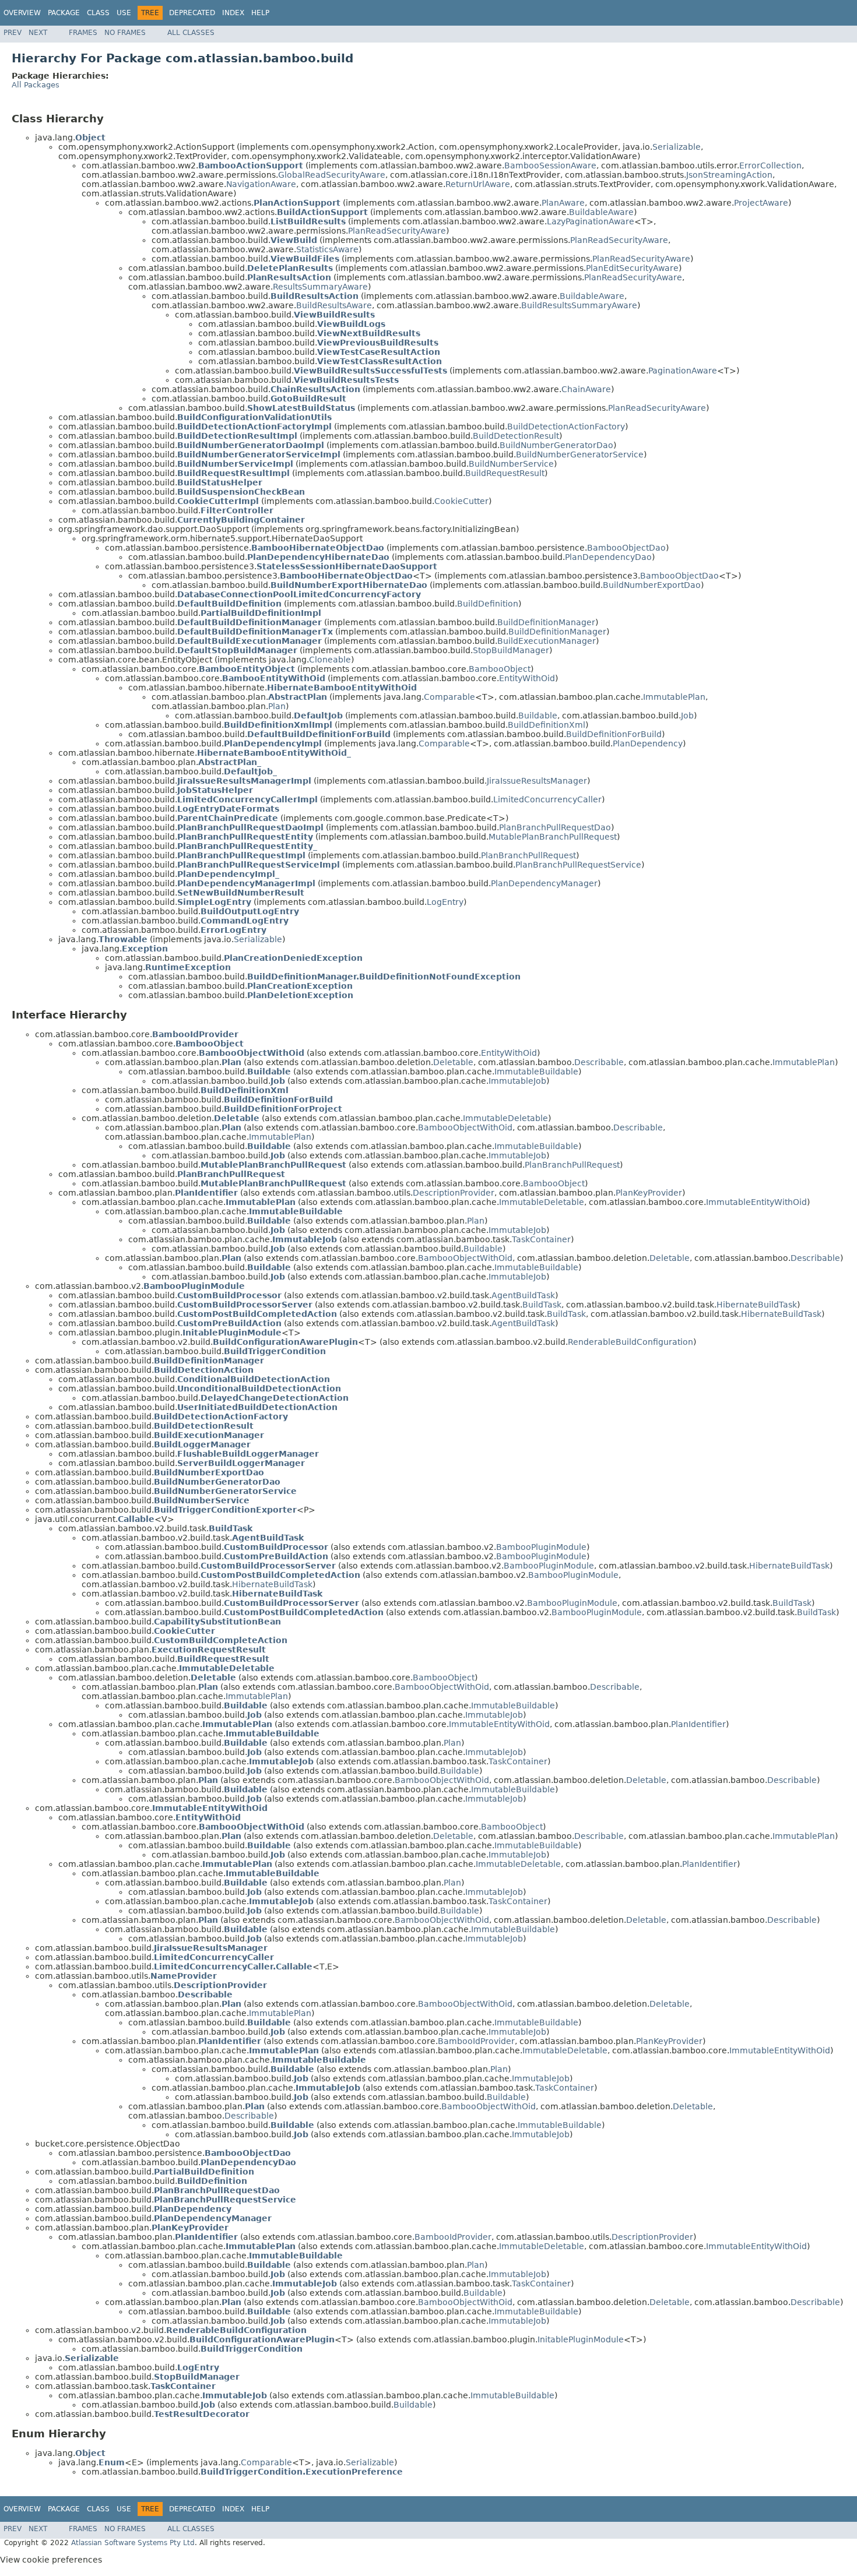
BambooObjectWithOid (465, 1127)
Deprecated (192, 13)
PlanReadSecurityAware (397, 231)
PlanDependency (648, 743)
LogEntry (445, 902)
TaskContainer (541, 1239)
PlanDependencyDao (608, 557)
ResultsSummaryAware (320, 287)
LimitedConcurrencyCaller (547, 799)
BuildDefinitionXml (547, 725)
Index (233, 13)
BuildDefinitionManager (546, 622)
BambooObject (500, 669)
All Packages (36, 85)
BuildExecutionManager (547, 641)
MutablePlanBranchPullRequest (553, 837)
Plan (277, 706)
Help (260, 13)
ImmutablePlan (674, 697)
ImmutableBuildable (536, 1072)
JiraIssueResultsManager (537, 781)
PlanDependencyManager (544, 883)
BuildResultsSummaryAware (579, 305)
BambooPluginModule (541, 1547)
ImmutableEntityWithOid (756, 1202)
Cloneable (330, 660)
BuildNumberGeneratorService (580, 454)
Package (64, 13)
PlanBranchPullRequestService (578, 865)
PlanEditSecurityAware (632, 268)
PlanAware (563, 203)
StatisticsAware (327, 249)
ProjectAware (761, 203)
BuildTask (542, 1305)
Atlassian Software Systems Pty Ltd (133, 2543)
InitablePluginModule (581, 2339)
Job (687, 716)
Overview (22, 13)
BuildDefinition (488, 604)
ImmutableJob (517, 1081)
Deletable (453, 1062)
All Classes (191, 33)
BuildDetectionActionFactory (566, 427)
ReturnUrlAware (478, 184)
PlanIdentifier (698, 1724)
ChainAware (586, 389)
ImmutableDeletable (505, 1118)
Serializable (677, 147)
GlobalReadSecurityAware (332, 175)
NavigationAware (261, 184)
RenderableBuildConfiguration (631, 1342)
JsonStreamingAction (729, 175)
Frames (83, 33)
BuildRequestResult (505, 473)
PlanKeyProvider (649, 1193)
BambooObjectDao (626, 548)
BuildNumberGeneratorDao (556, 445)
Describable (599, 1062)
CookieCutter (461, 501)
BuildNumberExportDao (652, 585)
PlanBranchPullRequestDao (555, 827)
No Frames (125, 33)
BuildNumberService (511, 464)
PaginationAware (683, 371)
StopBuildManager (511, 650)
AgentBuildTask (523, 1295)
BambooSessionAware (550, 165)
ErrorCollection (770, 165)
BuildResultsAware (334, 305)
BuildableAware (601, 212)
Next (38, 33)
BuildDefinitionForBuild (614, 734)
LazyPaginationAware (591, 221)
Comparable (449, 697)
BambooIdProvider (476, 2041)
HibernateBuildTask (757, 1305)
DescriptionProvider (454, 1193)
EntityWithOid (527, 678)
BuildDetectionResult (516, 436)
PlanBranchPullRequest (528, 855)
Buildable (538, 716)
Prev (13, 33)
